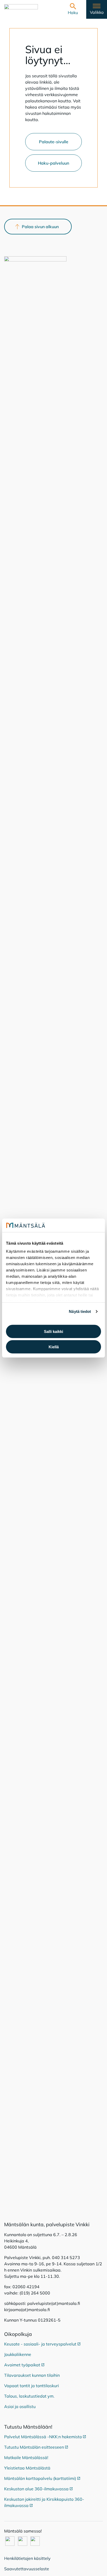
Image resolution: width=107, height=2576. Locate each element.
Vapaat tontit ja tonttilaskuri (32, 2386)
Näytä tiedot (80, 1311)
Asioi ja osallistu (20, 2406)
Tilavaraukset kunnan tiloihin (32, 2375)
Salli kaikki (53, 1331)
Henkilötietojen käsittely (27, 2558)
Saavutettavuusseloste (27, 2569)
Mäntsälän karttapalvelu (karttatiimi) (42, 2478)
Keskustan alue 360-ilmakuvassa (38, 2489)
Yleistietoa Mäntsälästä (27, 2468)
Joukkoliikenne (18, 2354)
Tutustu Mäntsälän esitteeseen (36, 2447)
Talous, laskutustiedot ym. (29, 2396)
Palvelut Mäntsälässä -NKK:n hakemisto (45, 2437)
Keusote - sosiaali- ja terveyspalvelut (42, 2344)
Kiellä (54, 1347)
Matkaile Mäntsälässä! (26, 2458)
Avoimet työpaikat (24, 2365)
